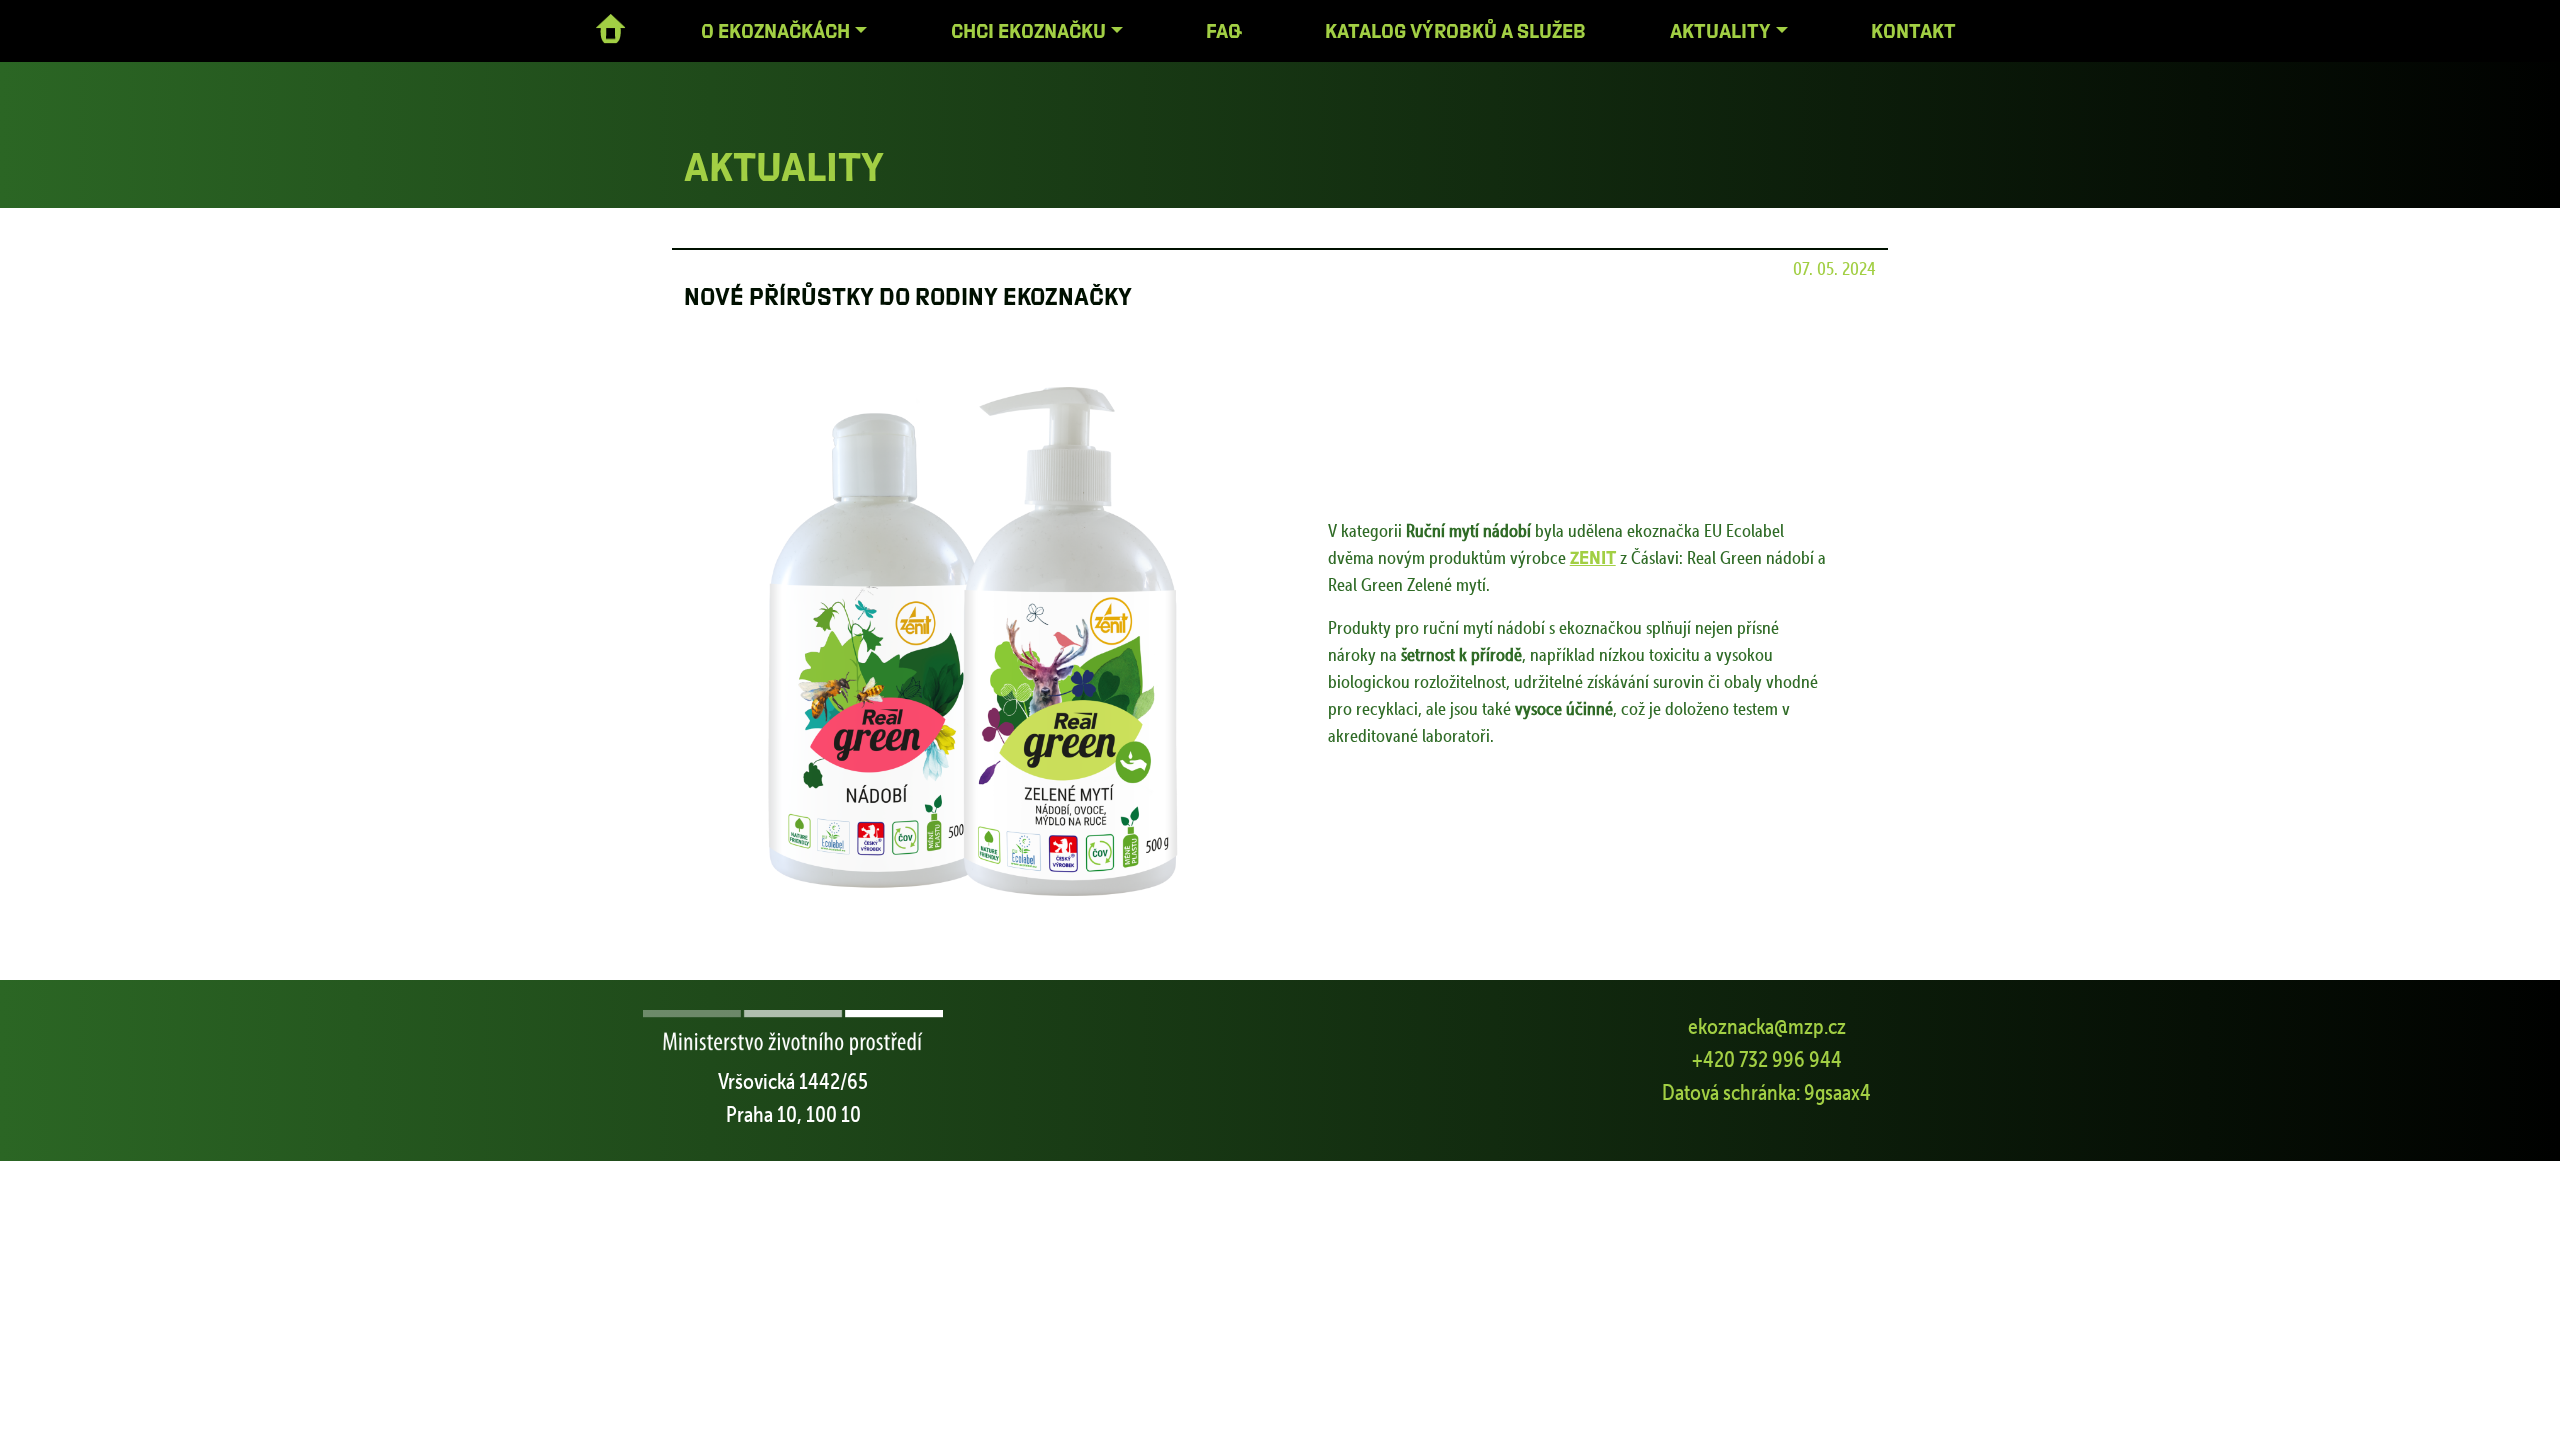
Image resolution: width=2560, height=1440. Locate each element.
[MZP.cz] (793, 1035)
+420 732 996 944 (1767, 1059)
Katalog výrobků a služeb (1455, 30)
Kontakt (1913, 30)
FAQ (1224, 30)
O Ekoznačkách (775, 30)
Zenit (1593, 557)
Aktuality (1720, 30)
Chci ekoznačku (1028, 30)
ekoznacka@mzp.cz (1767, 1026)
